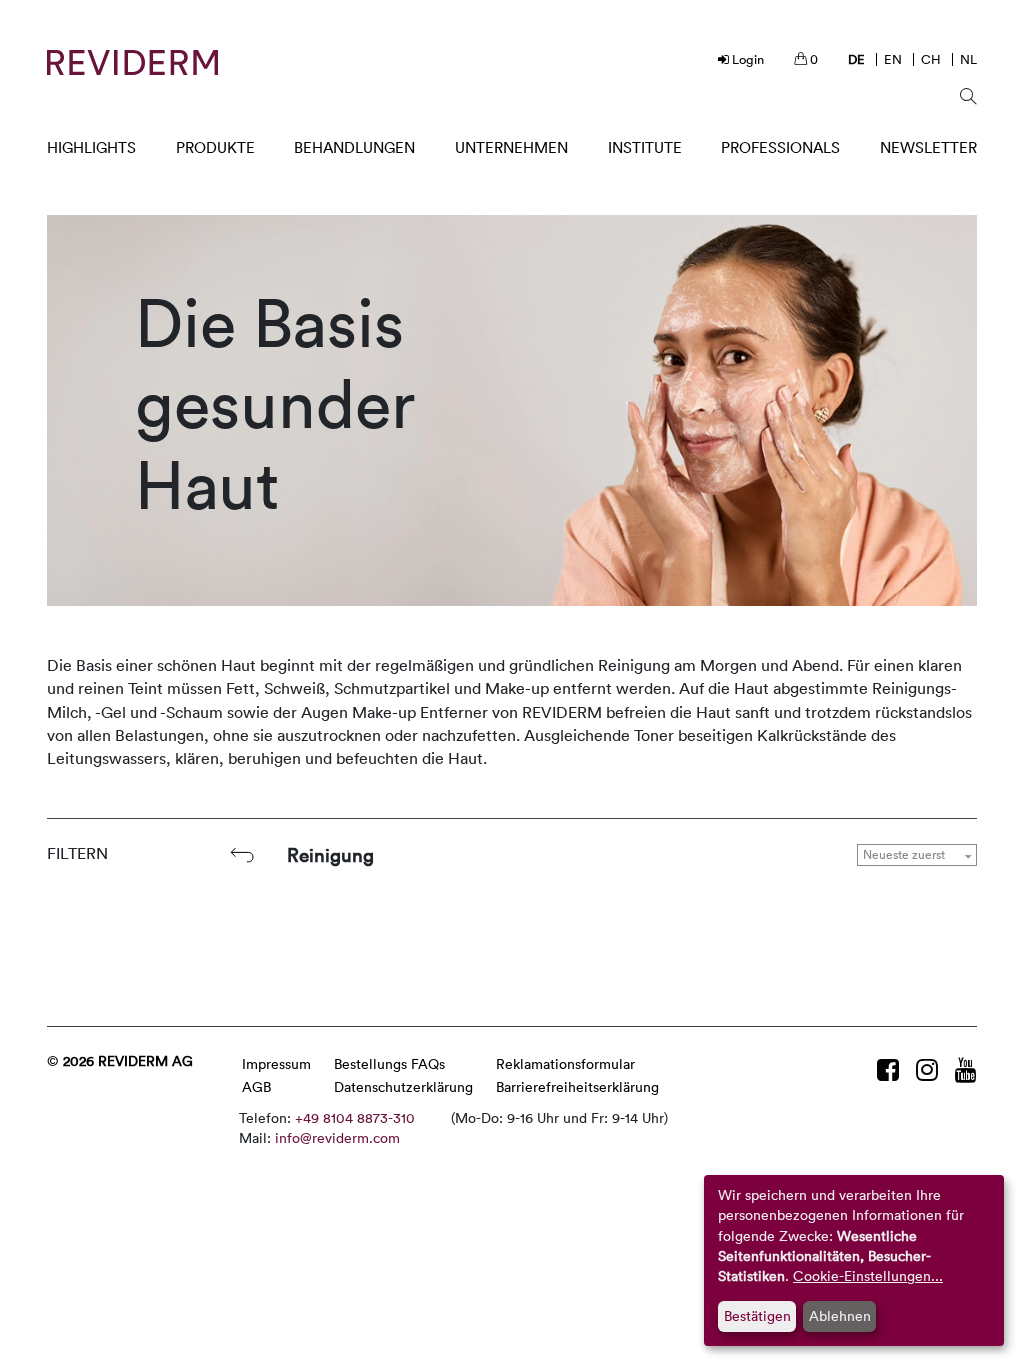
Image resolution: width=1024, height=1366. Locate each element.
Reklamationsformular (565, 1063)
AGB (256, 1086)
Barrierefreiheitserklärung (577, 1086)
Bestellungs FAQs (389, 1063)
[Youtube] (966, 1069)
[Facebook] (891, 1069)
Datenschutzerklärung (403, 1086)
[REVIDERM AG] (132, 62)
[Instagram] (930, 1069)
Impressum (276, 1063)
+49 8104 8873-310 (355, 1117)
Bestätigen (757, 1315)
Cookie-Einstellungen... (868, 1275)
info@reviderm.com (337, 1137)
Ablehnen (840, 1315)
